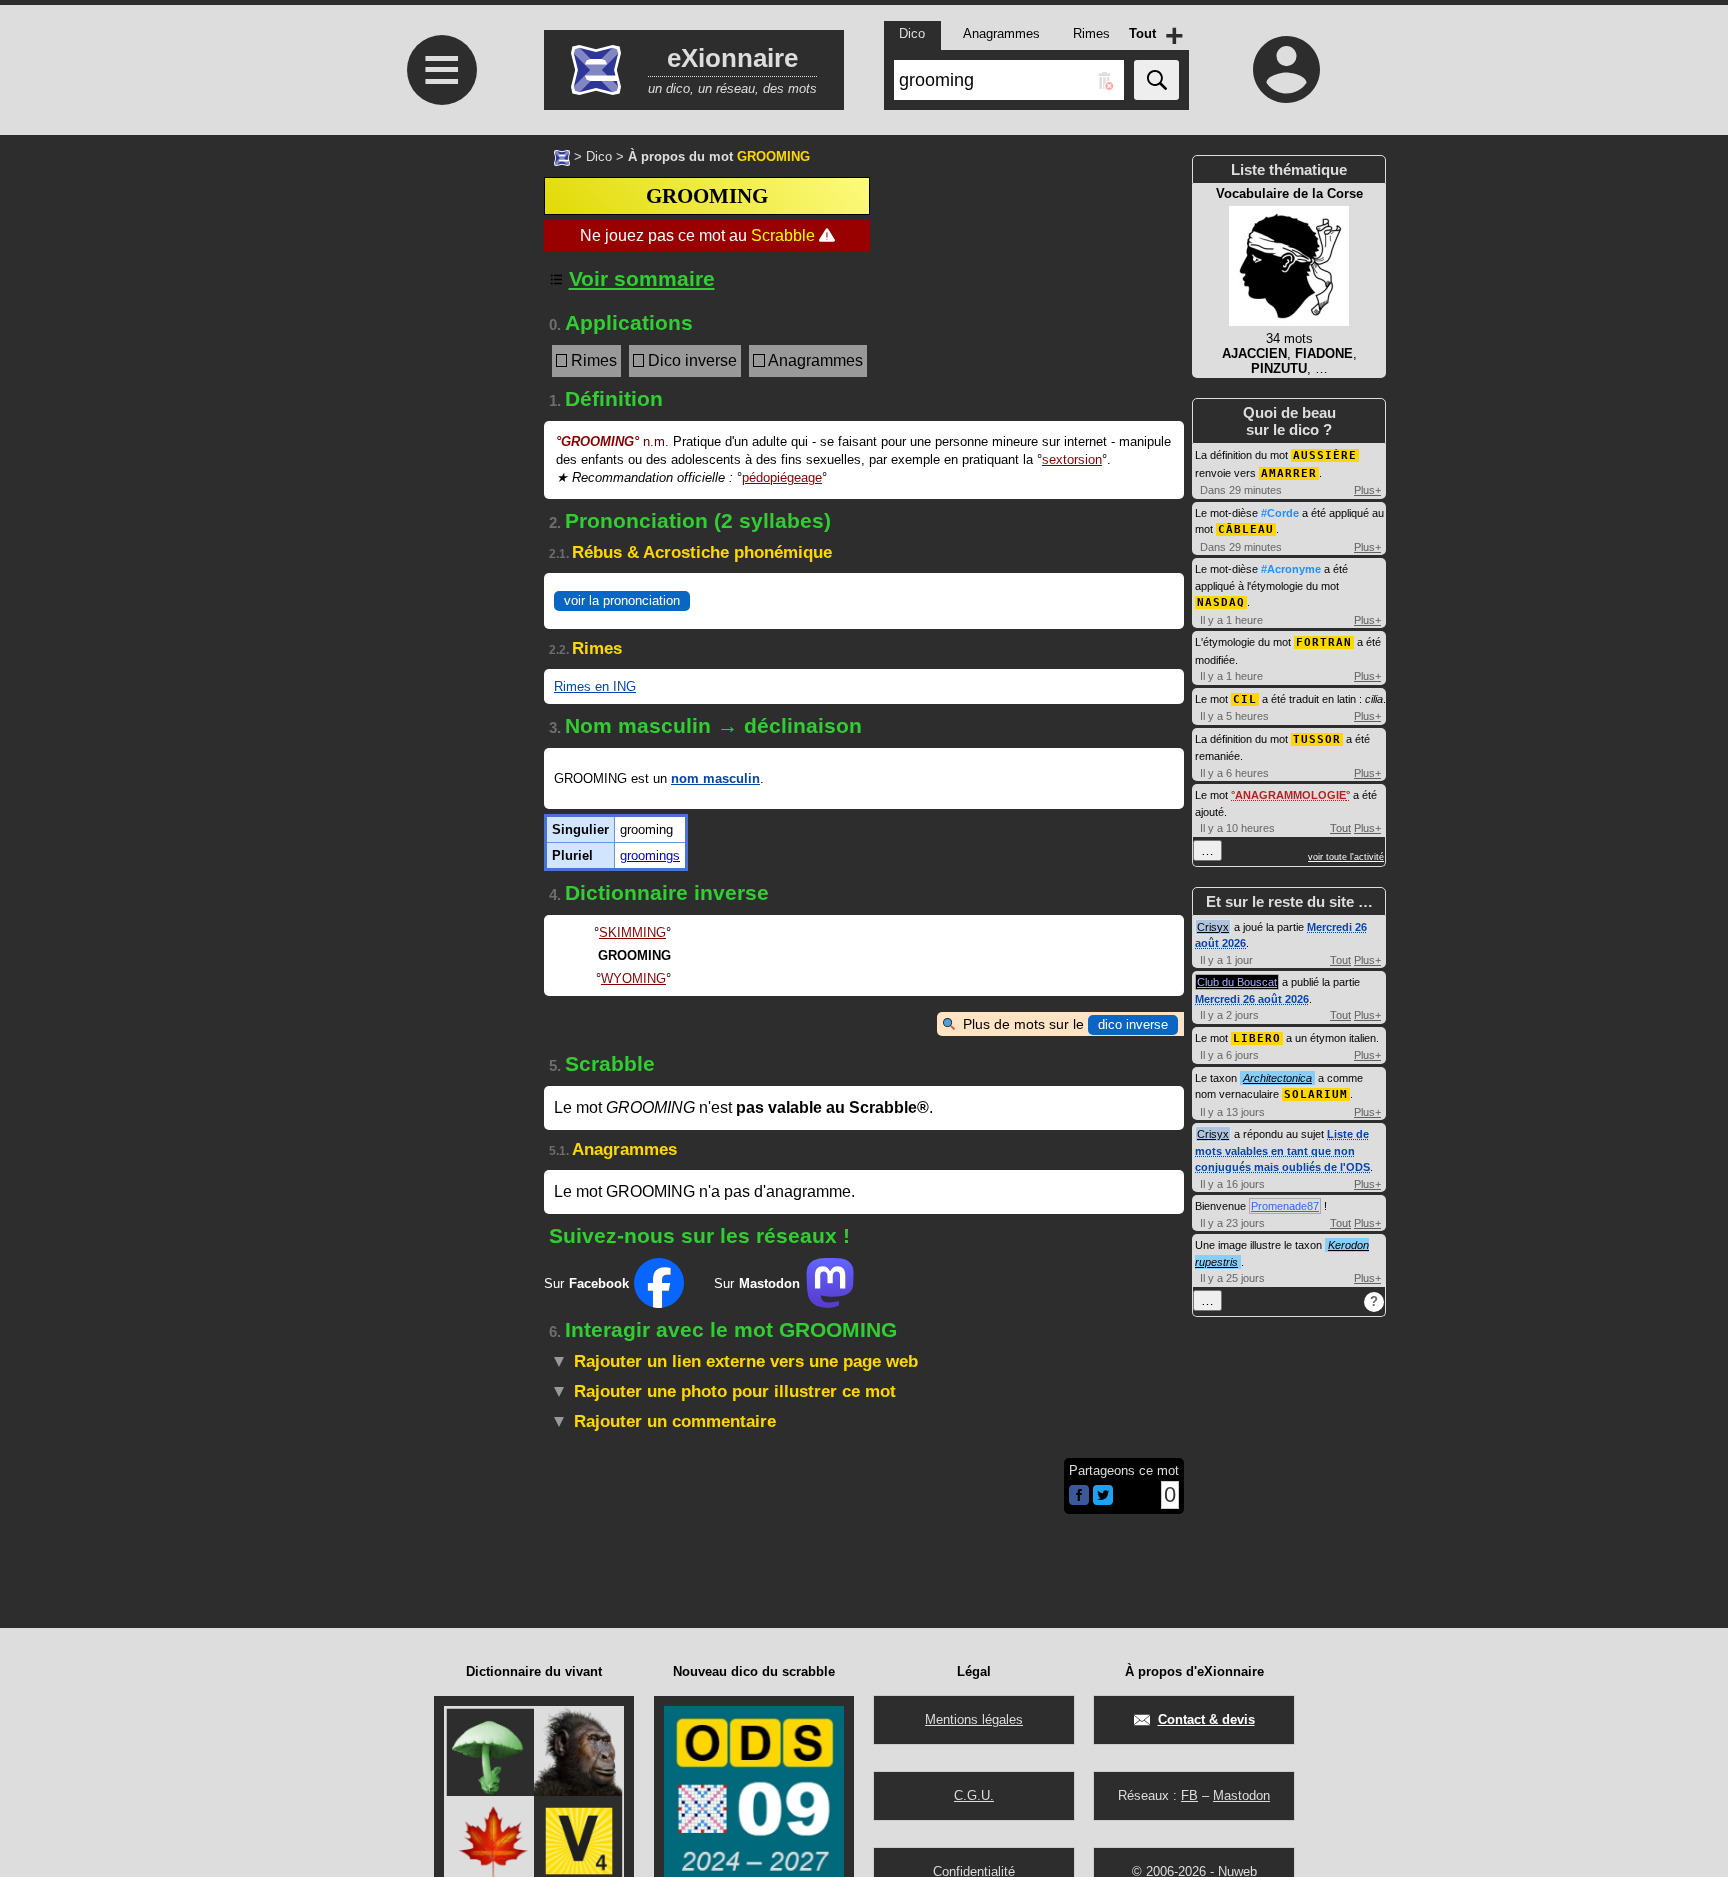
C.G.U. (974, 1795)
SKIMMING (632, 932)
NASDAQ (1221, 602)
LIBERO (1257, 1038)
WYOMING (633, 978)
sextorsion (1072, 459)
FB (1189, 1795)
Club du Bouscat (1237, 982)
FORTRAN (1324, 642)
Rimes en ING (595, 686)
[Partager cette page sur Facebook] (1079, 1496)
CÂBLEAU (1246, 529)
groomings (650, 855)
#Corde (1280, 513)
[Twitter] (1103, 1500)
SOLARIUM (1316, 1094)
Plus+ (1367, 490)
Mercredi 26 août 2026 (1252, 999)
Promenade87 (1285, 1206)
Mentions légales (974, 1719)
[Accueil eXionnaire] (562, 156)
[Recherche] (1156, 80)
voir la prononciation (622, 600)
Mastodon (1241, 1795)
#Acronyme (1291, 569)
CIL (1245, 699)
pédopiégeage (782, 477)
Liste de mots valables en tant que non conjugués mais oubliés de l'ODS (1282, 1150)
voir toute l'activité (1346, 857)
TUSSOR (1317, 739)
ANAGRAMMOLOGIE (1290, 795)
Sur (586, 1283)
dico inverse (1133, 1024)
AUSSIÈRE (1325, 455)
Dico (599, 156)
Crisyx (1213, 927)
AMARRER (1289, 473)
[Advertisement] (439, 501)
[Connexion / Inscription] (1287, 69)
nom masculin (715, 778)
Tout (1340, 828)
